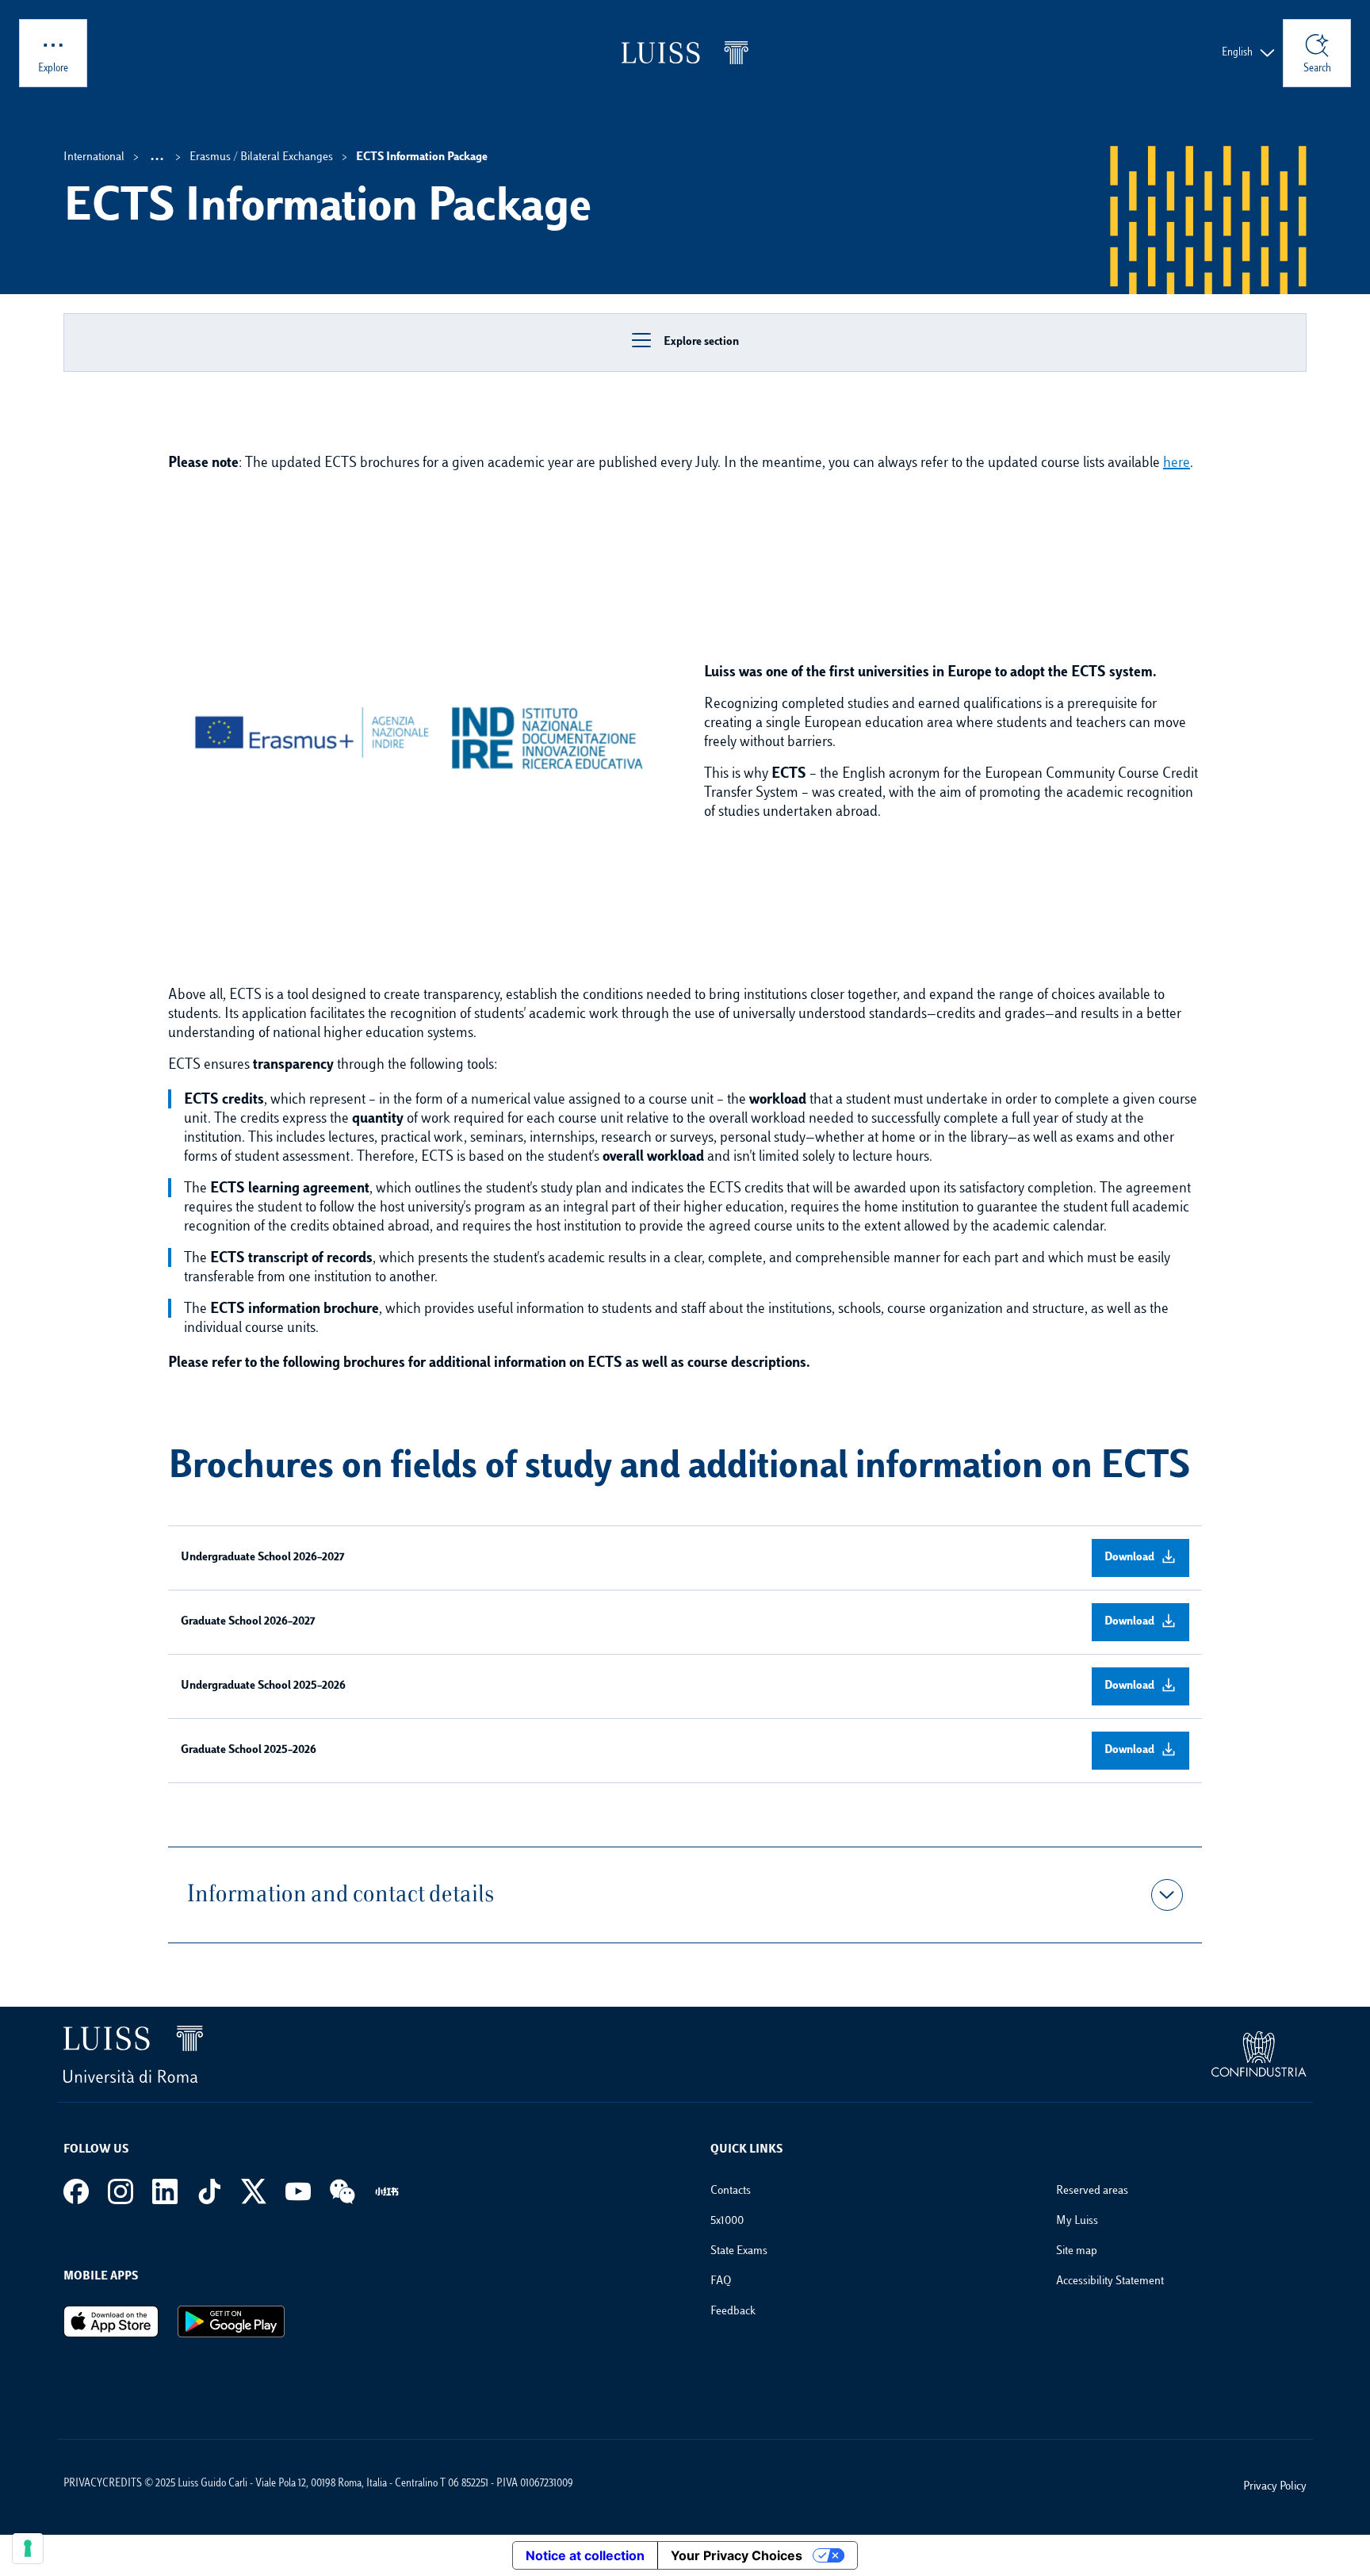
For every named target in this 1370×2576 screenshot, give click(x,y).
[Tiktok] (209, 2191)
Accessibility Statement (1110, 2281)
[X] (254, 2191)
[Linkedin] (165, 2191)
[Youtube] (298, 2191)
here (1177, 464)
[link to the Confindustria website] (1259, 2054)
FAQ (721, 2281)
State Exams (739, 2251)
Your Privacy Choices (737, 2555)
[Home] (685, 53)
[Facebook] (76, 2191)
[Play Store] (231, 2321)
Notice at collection (585, 2555)
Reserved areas (1092, 2191)
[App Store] (111, 2321)
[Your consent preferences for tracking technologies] (28, 2548)
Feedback (733, 2312)
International (94, 157)
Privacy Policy (1275, 2487)
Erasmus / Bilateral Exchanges (261, 157)
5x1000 (727, 2221)
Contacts (731, 2191)
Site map (1077, 2251)
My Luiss (1077, 2221)
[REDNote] (387, 2191)
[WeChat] (342, 2191)
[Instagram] (121, 2191)
